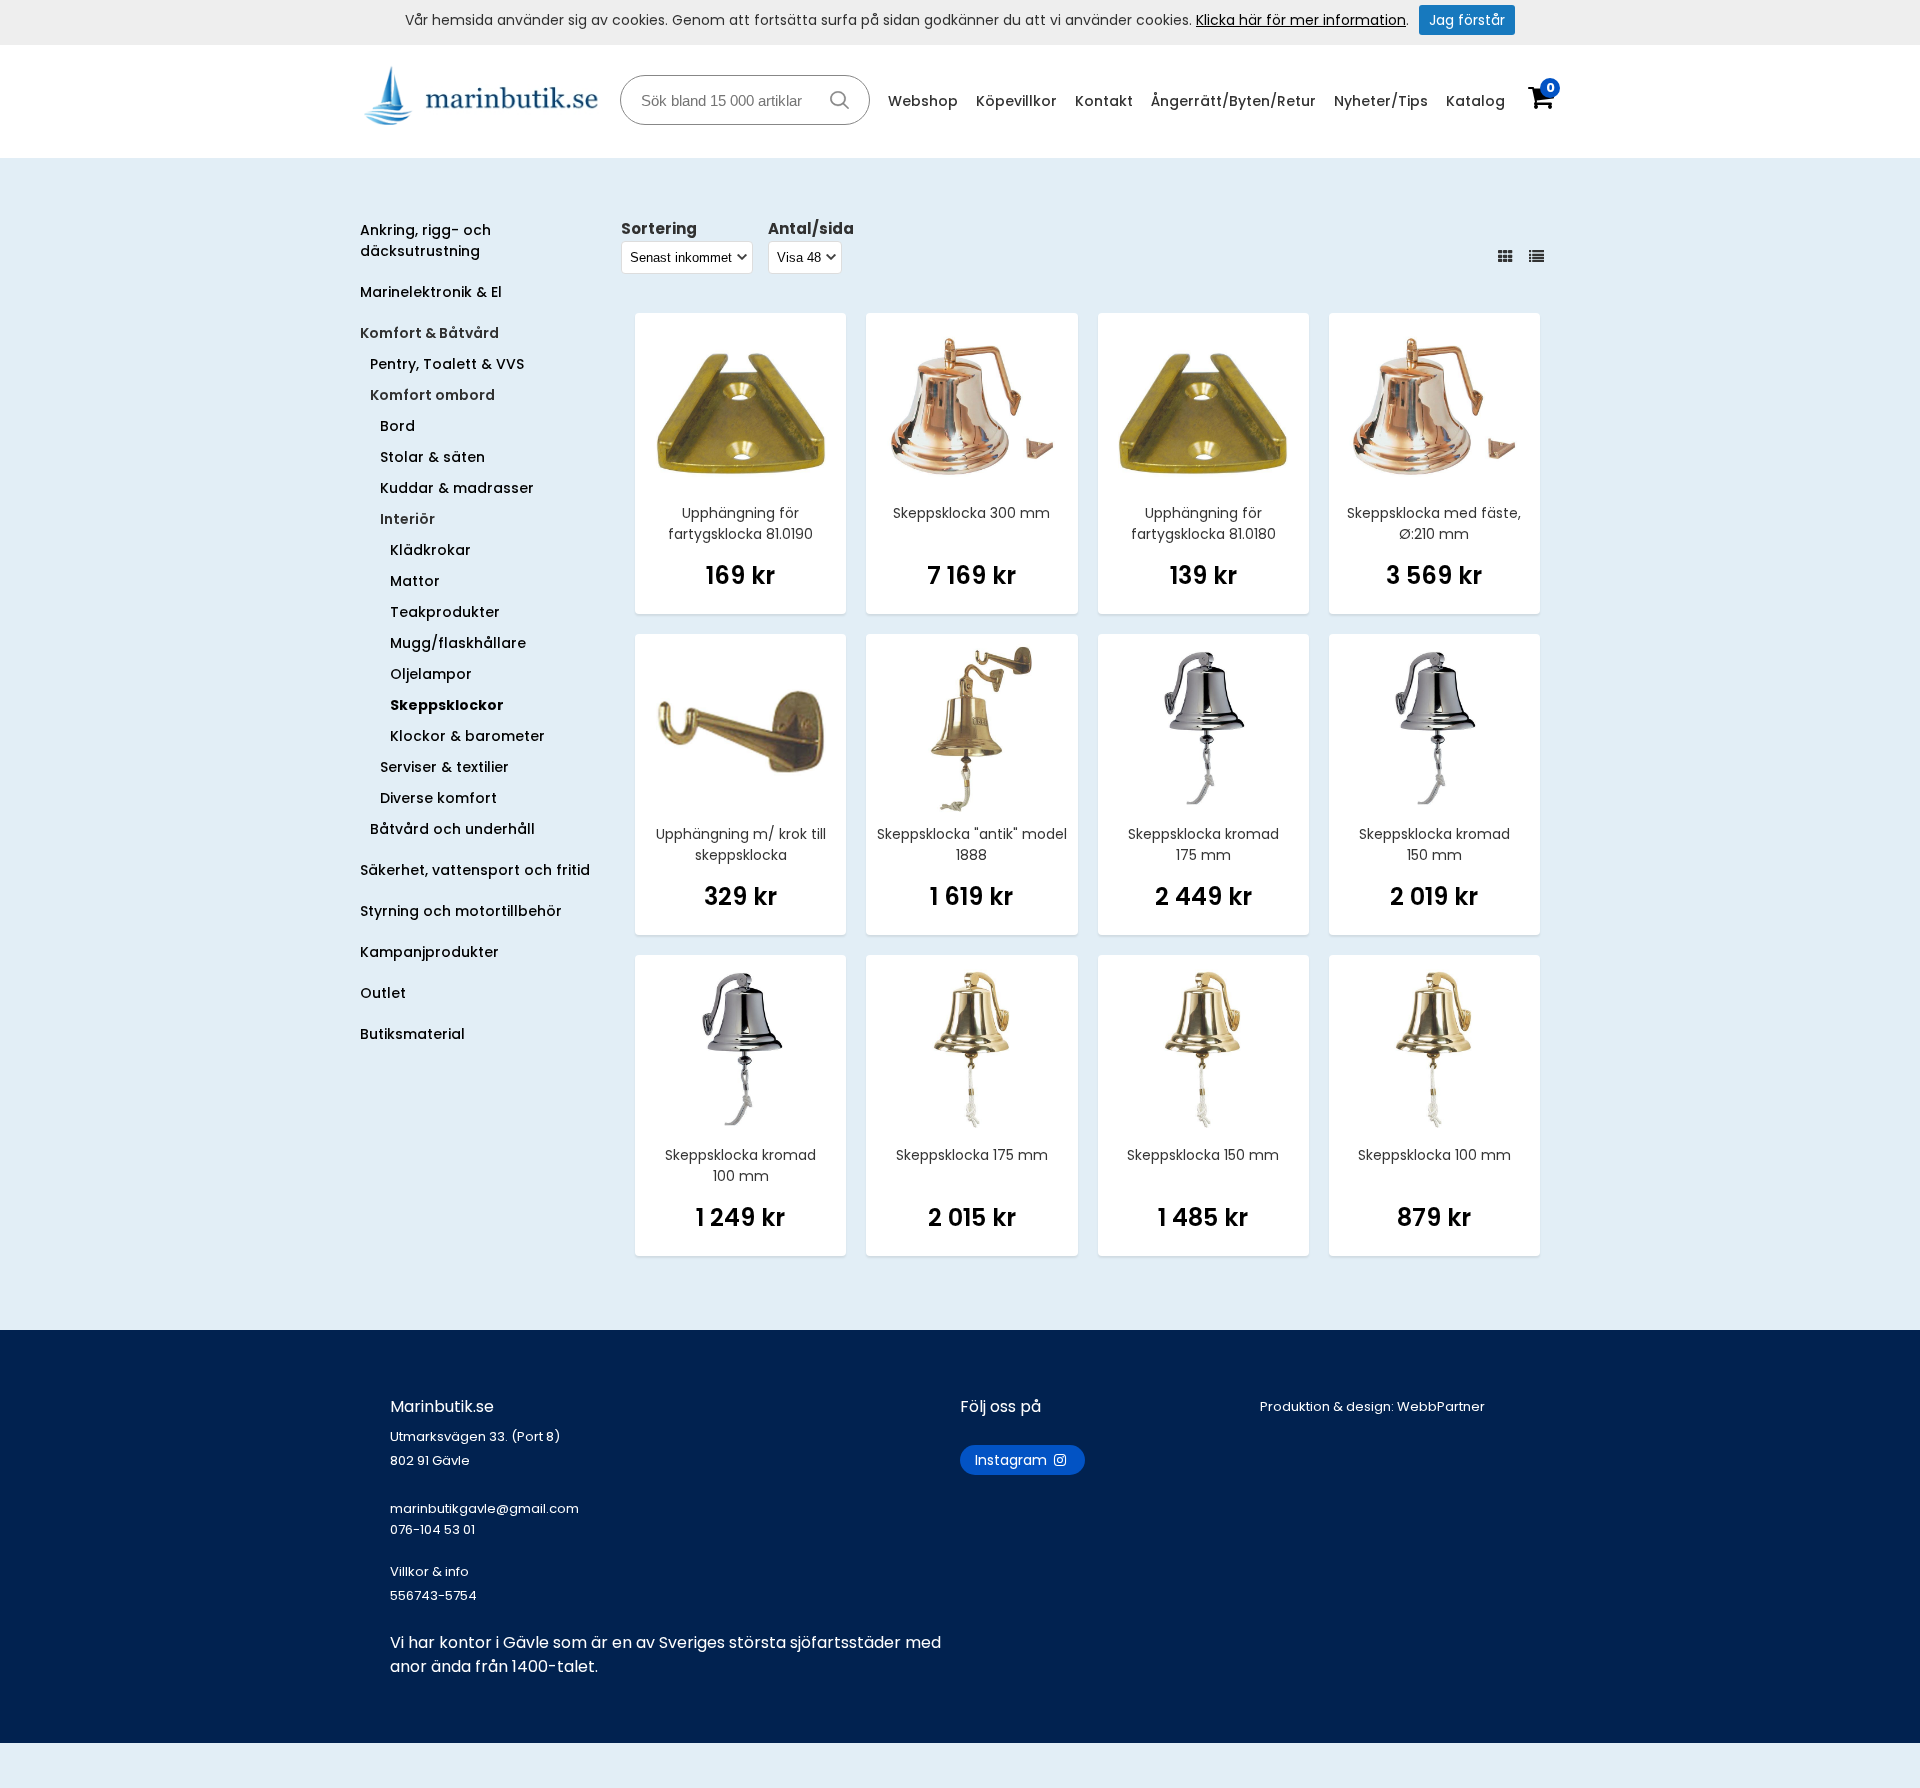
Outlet (383, 993)
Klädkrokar (430, 550)
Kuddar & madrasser (457, 488)
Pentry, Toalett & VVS (447, 364)
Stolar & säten (432, 457)
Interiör (407, 519)
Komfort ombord (432, 395)
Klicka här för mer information (1301, 20)
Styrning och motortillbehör (461, 911)
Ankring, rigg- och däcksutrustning (425, 240)
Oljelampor (431, 674)
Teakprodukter (445, 612)
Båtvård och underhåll (452, 829)
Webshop (923, 101)
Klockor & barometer (467, 736)
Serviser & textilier (444, 767)
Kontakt (1104, 101)
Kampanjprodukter (429, 952)
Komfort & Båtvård (429, 333)
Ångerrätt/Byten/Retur (1233, 101)
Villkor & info (429, 1571)
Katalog (1475, 101)
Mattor (415, 581)
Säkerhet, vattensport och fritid (475, 870)
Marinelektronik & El (431, 292)
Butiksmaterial (412, 1034)
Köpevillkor (1016, 101)
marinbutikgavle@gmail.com (484, 1519)
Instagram (1013, 1460)
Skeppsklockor (447, 705)
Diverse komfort (438, 798)
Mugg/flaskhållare (458, 643)
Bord (397, 426)
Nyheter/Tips (1381, 101)
